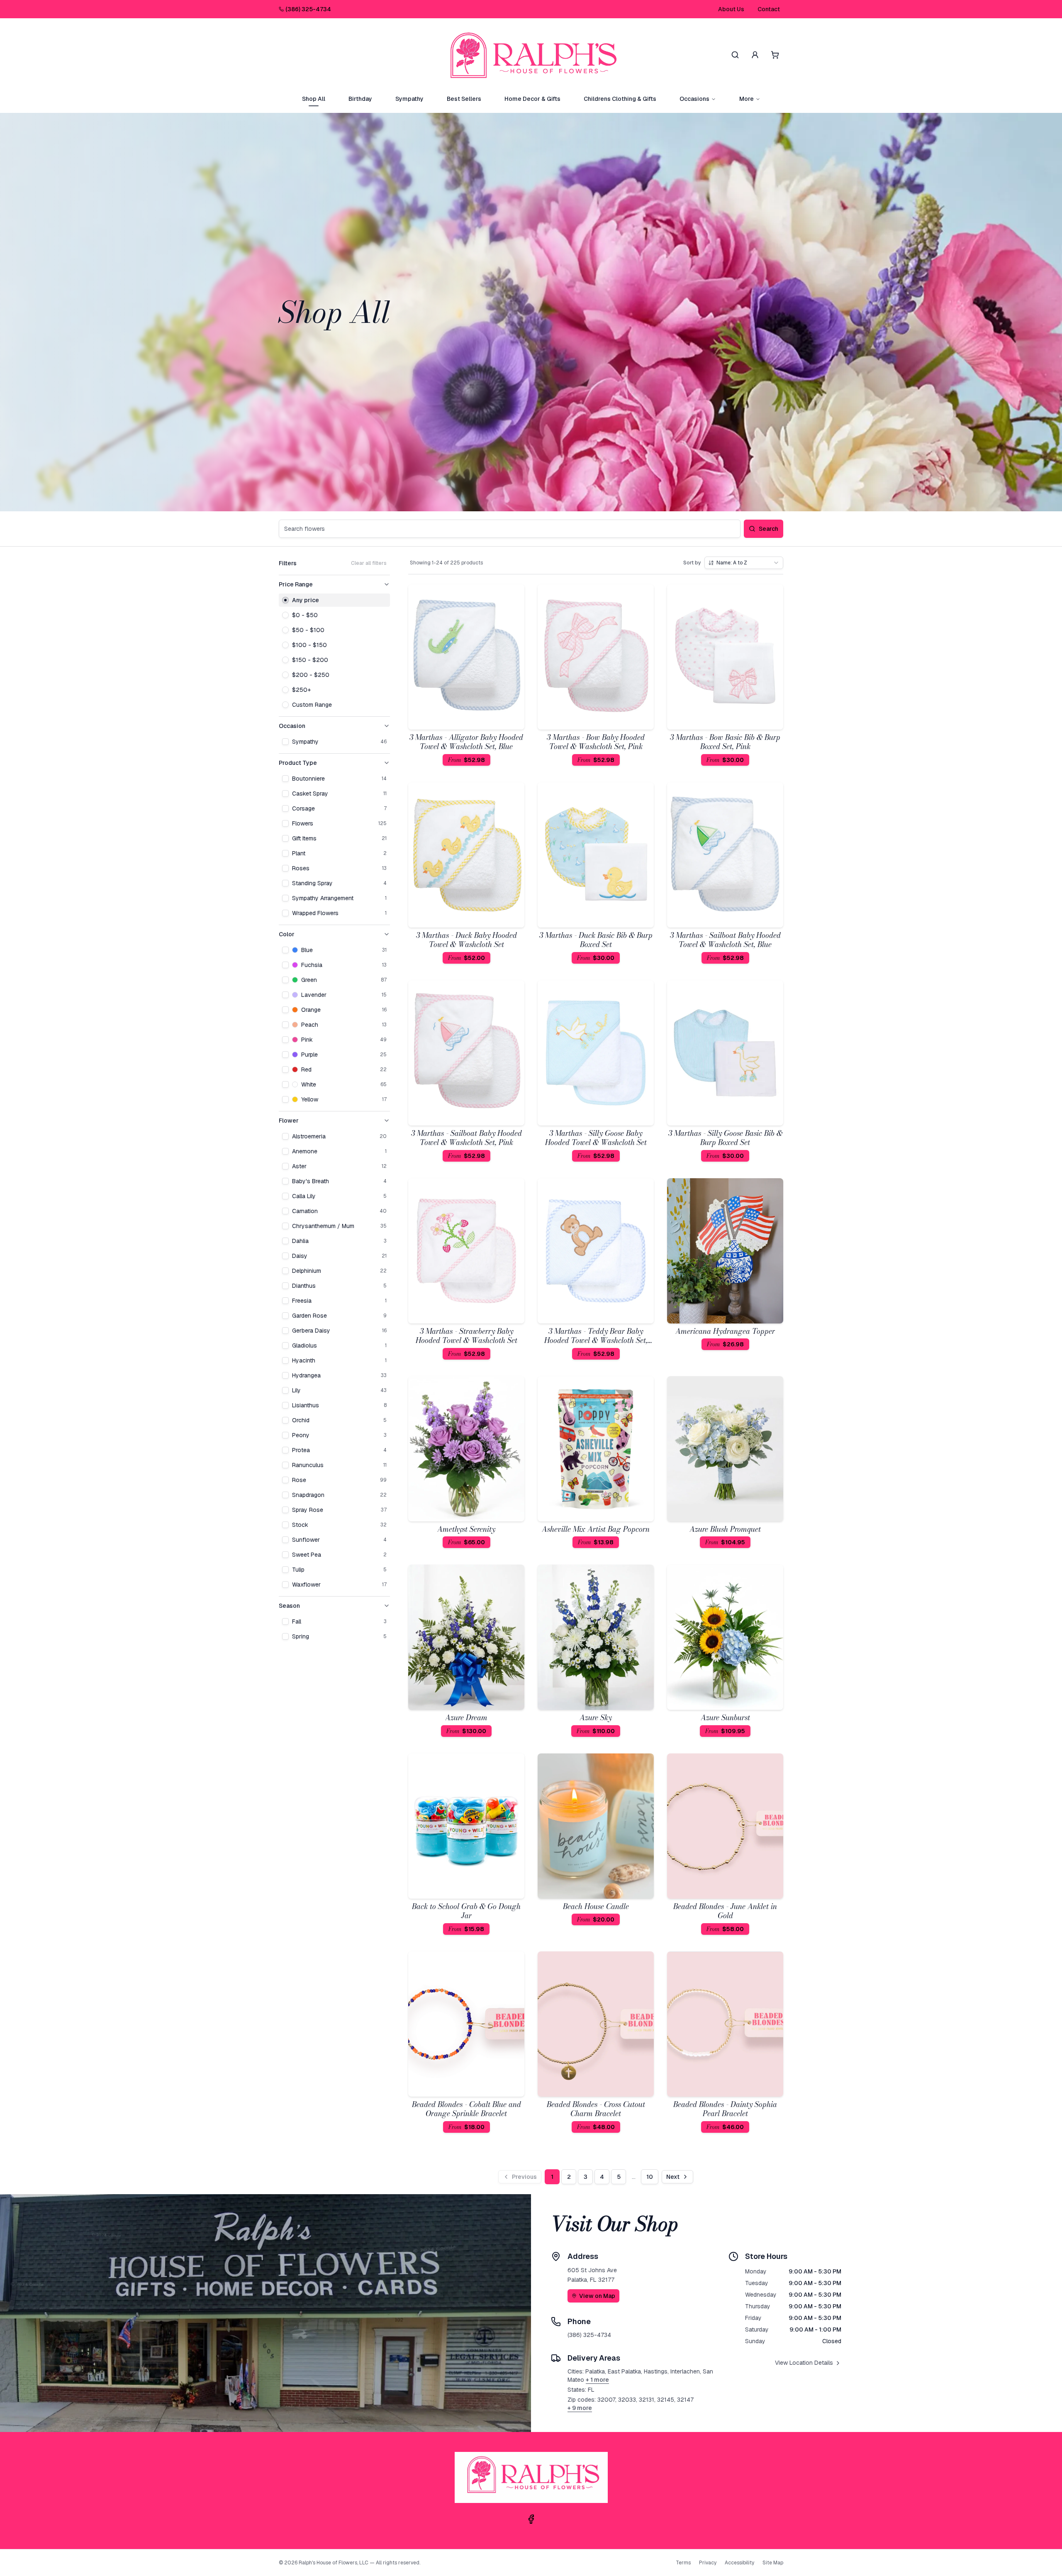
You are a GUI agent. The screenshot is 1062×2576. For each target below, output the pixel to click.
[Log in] (755, 55)
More (747, 99)
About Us (731, 9)
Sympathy (409, 99)
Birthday (360, 99)
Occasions (694, 99)
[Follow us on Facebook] (531, 2519)
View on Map (597, 2296)
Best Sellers (464, 99)
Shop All (314, 99)
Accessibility (739, 2563)
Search (768, 529)
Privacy (708, 2563)
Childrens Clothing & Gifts (620, 99)
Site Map (773, 2563)
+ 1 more (597, 2380)
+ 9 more (580, 2408)
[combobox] (744, 563)
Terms (683, 2563)
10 (650, 2177)
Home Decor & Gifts (532, 99)
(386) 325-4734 (308, 9)
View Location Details (804, 2363)
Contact (769, 9)
